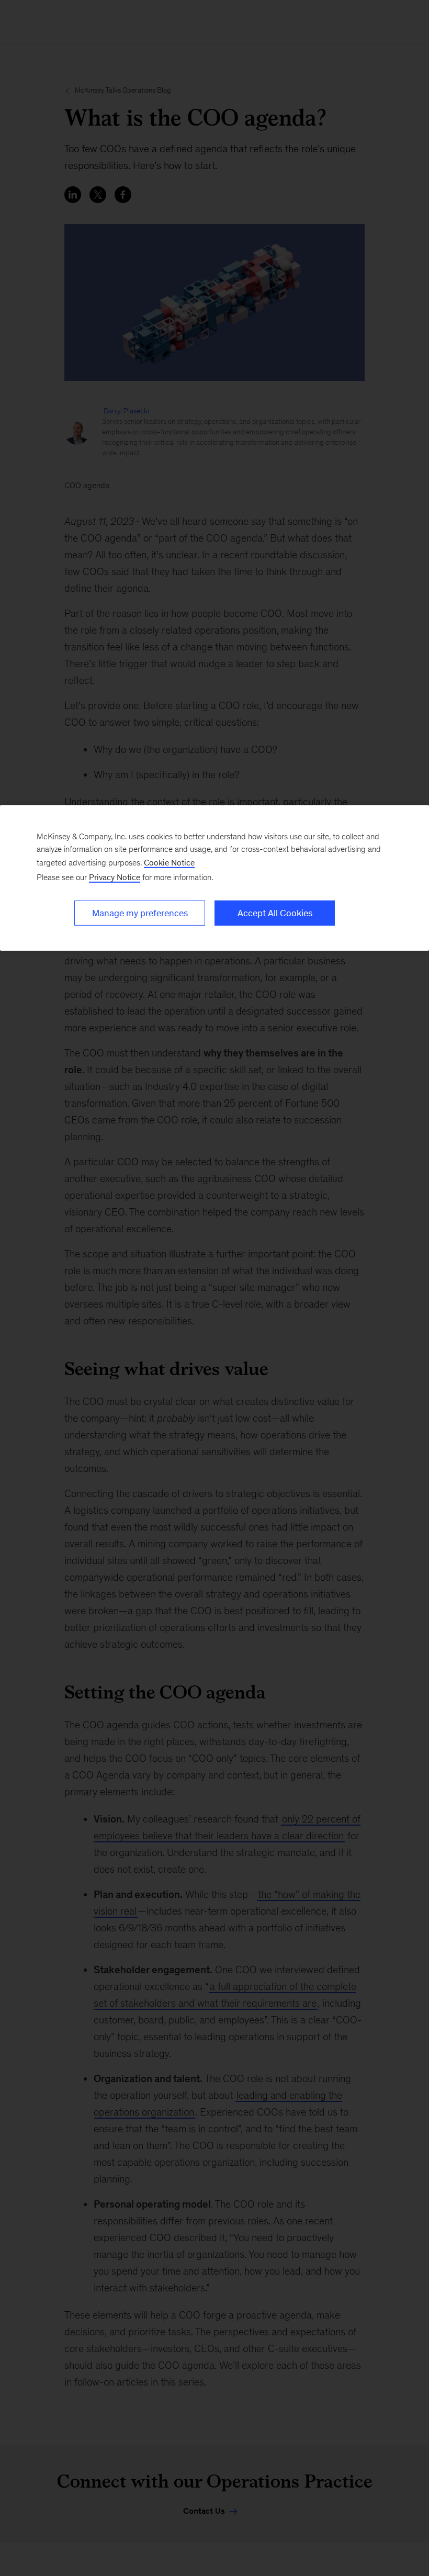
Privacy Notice (115, 877)
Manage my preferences (140, 913)
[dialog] (214, 878)
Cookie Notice (169, 863)
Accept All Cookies (275, 913)
